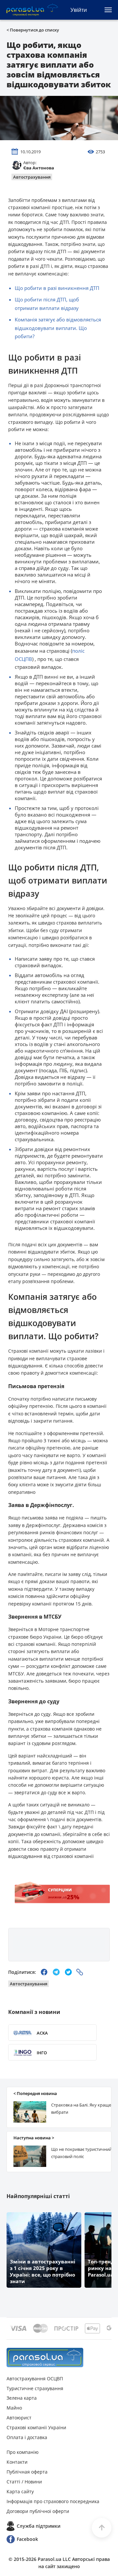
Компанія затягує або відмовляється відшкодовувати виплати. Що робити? (58, 328)
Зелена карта (22, 2398)
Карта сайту (20, 2491)
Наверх (102, 2528)
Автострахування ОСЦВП (35, 2379)
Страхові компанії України (36, 2427)
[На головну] (45, 2358)
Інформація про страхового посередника (53, 2501)
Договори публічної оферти (38, 2511)
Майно (14, 2408)
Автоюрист (19, 2418)
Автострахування (32, 177)
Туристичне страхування (35, 2388)
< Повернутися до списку (33, 30)
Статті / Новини (24, 2482)
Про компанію (23, 2452)
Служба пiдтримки (39, 2526)
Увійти (79, 10)
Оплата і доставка (27, 2437)
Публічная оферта (27, 2472)
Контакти (17, 2462)
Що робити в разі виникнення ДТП (57, 288)
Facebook (27, 2539)
